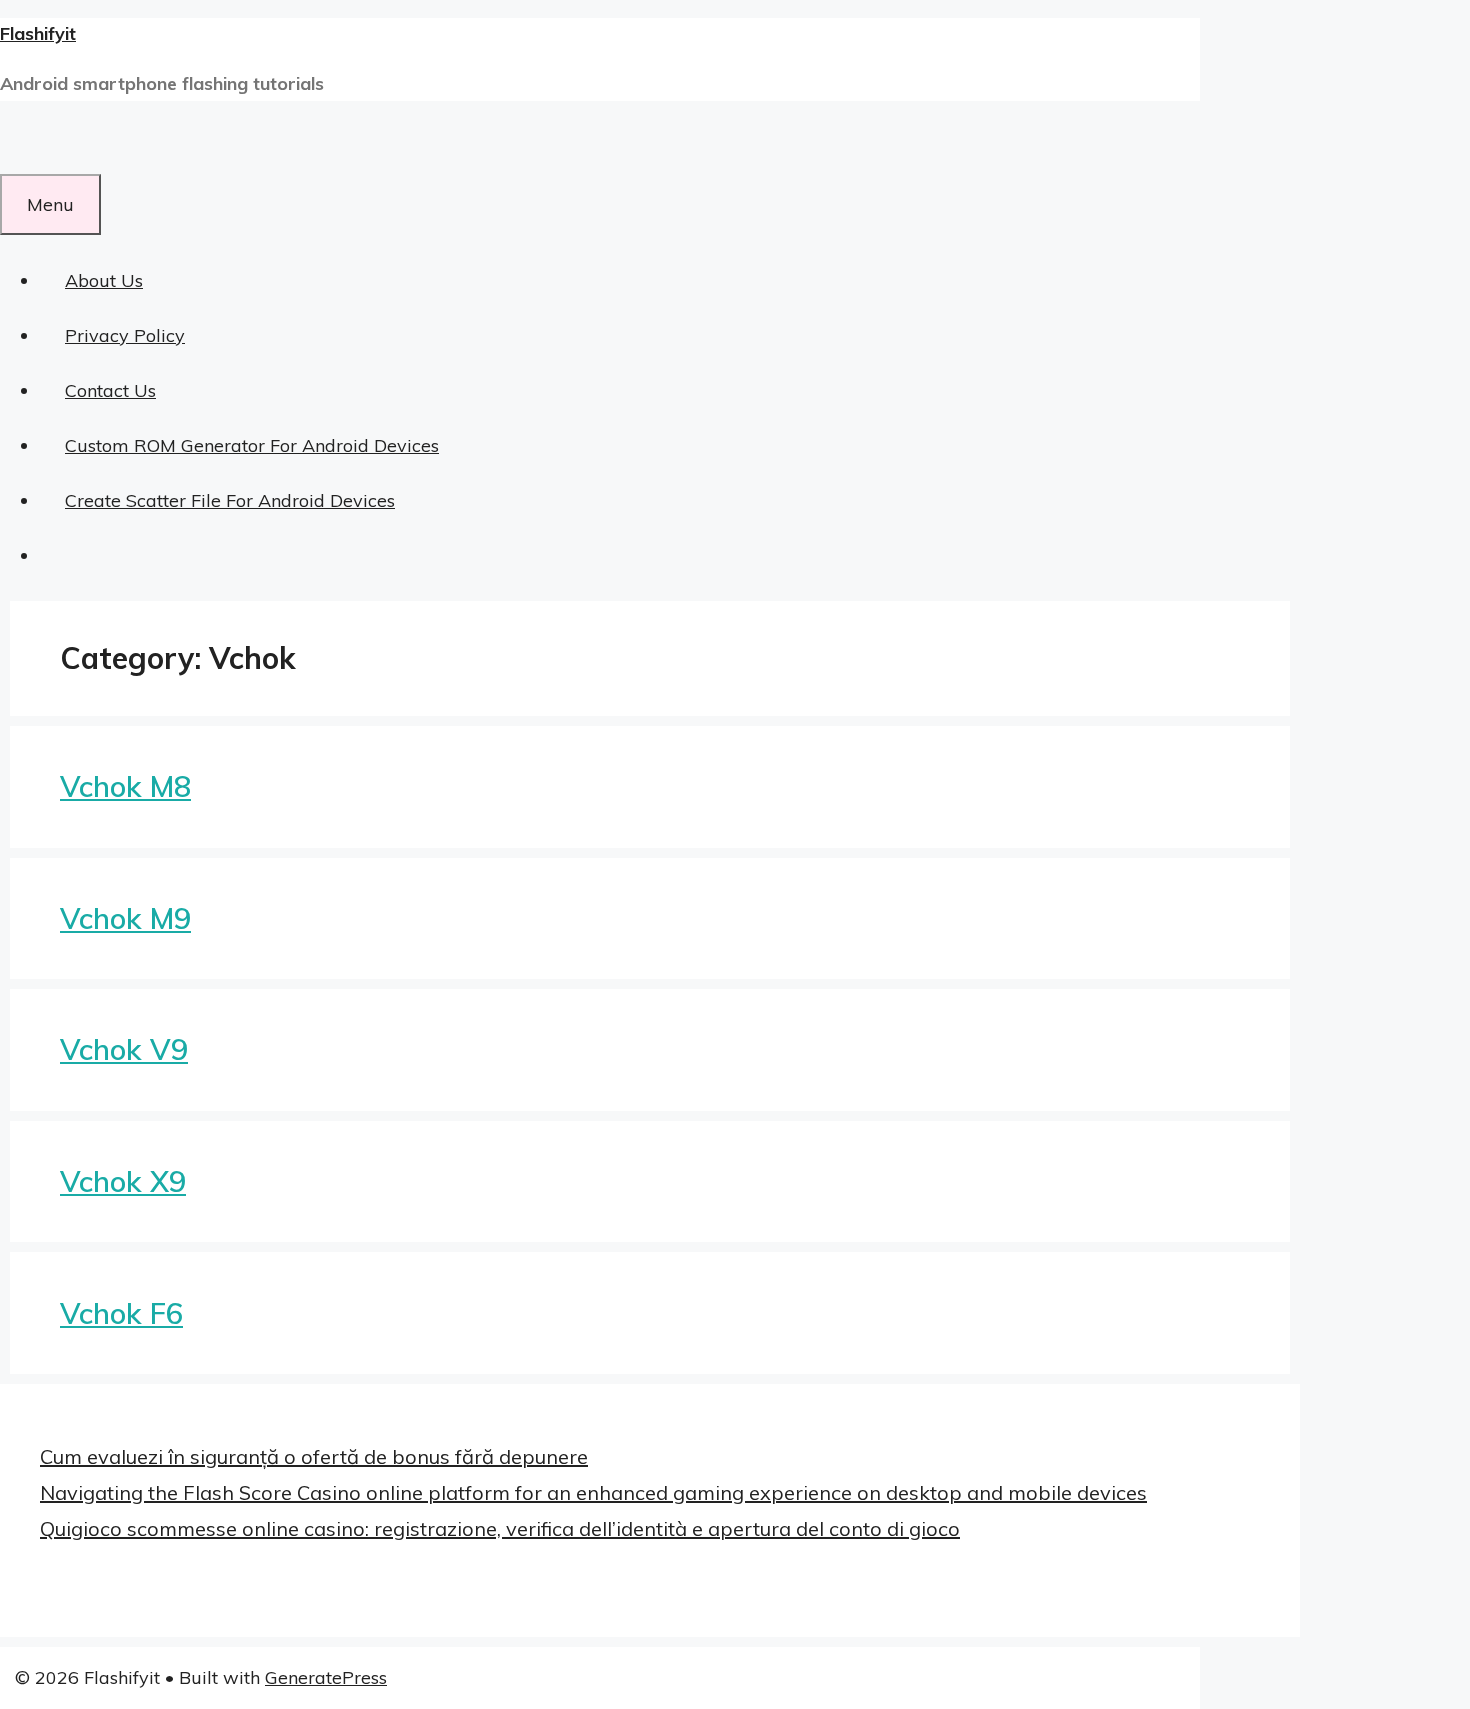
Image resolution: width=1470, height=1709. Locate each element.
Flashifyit (38, 33)
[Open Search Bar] (25, 146)
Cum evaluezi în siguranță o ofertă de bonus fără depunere (314, 1456)
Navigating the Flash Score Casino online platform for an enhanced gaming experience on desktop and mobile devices (593, 1492)
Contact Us (110, 390)
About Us (104, 280)
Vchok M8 (125, 786)
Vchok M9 (125, 918)
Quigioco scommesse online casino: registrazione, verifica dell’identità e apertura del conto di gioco (500, 1528)
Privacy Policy (125, 335)
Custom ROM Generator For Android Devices (252, 445)
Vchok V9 (124, 1049)
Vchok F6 (121, 1313)
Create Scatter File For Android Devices (230, 500)
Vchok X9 (123, 1181)
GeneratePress (326, 1677)
